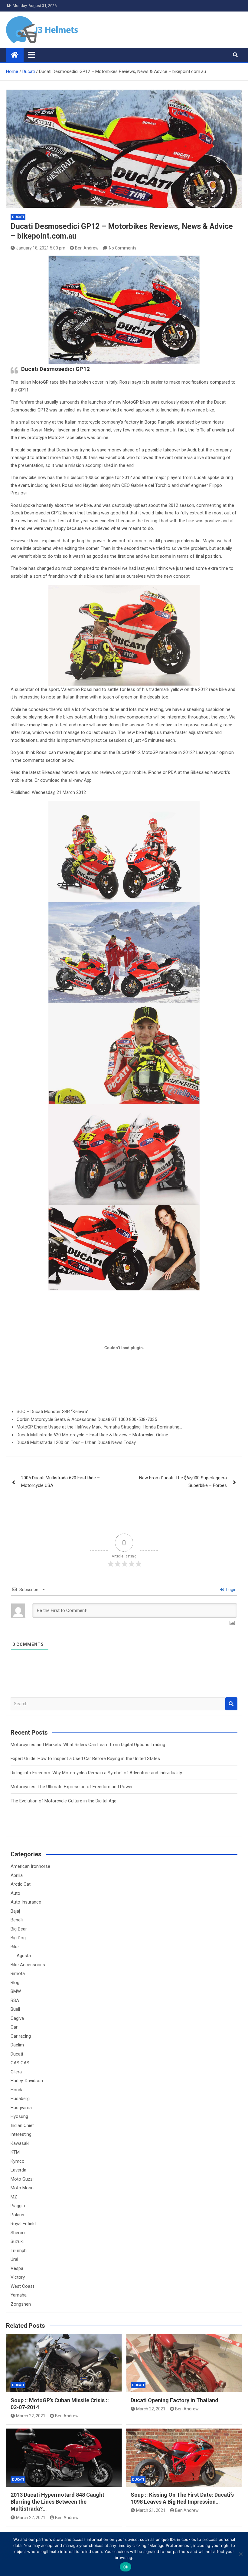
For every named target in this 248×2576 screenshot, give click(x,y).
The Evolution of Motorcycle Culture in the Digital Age (64, 1801)
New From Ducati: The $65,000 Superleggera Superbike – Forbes (183, 1482)
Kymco (18, 2161)
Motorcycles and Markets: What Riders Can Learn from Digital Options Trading (88, 1745)
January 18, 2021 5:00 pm (41, 248)
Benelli (17, 1920)
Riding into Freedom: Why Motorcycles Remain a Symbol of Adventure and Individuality (96, 1773)
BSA (15, 2000)
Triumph (19, 2251)
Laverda (18, 2170)
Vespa (17, 2268)
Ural (14, 2259)
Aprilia (17, 1875)
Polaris (17, 2215)
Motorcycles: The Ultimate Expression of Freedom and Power (72, 1787)
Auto (15, 1893)
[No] (240, 2554)
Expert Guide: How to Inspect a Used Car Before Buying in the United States (85, 1759)
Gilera (16, 2072)
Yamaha (19, 2295)
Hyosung (19, 2116)
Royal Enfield (23, 2224)
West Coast (22, 2286)
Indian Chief (22, 2125)
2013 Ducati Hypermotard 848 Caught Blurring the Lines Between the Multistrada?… (57, 2502)
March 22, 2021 (31, 2416)
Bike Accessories (28, 1965)
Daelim (17, 2045)
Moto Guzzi (22, 2179)
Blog (15, 1983)
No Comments (123, 248)
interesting (21, 2134)
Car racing (21, 2036)
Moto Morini (23, 2188)
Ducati (18, 217)
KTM (15, 2152)
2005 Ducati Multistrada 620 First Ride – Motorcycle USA (60, 1482)
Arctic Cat (21, 1884)
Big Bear (19, 1929)
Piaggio (18, 2206)
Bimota (18, 1973)
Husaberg (20, 2099)
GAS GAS (20, 2063)
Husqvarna (21, 2108)
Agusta (24, 1956)
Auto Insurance (26, 1902)
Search (231, 1704)
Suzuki (17, 2241)
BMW (16, 1991)
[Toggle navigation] (32, 55)
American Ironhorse (30, 1866)
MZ (14, 2197)
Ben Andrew (87, 248)
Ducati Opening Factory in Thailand (175, 2400)
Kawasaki (20, 2143)
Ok (126, 2567)
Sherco (18, 2233)
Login (231, 1590)
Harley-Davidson (27, 2081)
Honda (17, 2090)
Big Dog (18, 1938)
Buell (15, 2009)
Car (14, 2027)
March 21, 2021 (151, 2510)
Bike (15, 1947)
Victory (18, 2277)
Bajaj (15, 1911)
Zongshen (21, 2304)
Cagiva (17, 2018)
